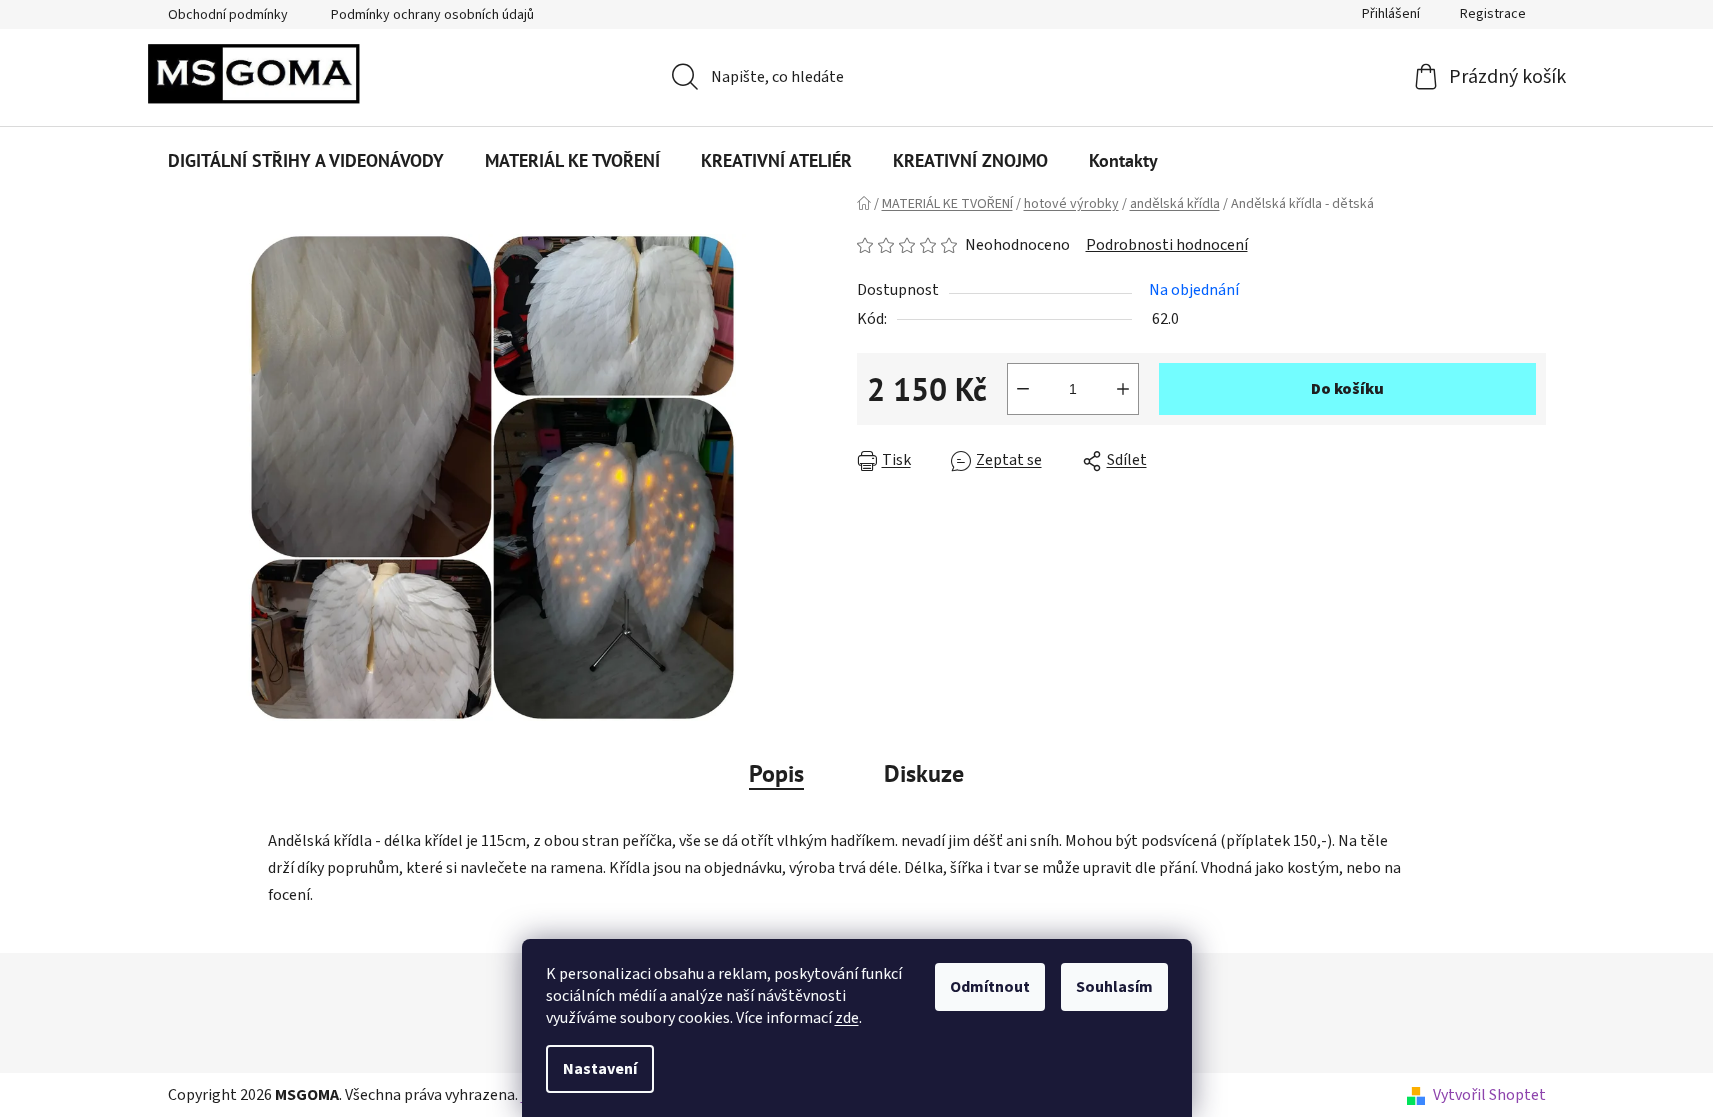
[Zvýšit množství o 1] (1123, 389)
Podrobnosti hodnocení (1167, 245)
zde (847, 1018)
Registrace (1493, 14)
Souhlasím (1114, 987)
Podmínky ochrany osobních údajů (432, 15)
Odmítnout (990, 987)
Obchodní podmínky (228, 15)
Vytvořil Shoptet (1489, 1095)
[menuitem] (306, 161)
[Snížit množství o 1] (1023, 389)
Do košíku (1347, 389)
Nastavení (600, 1069)
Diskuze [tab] (924, 773)
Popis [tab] (776, 773)
